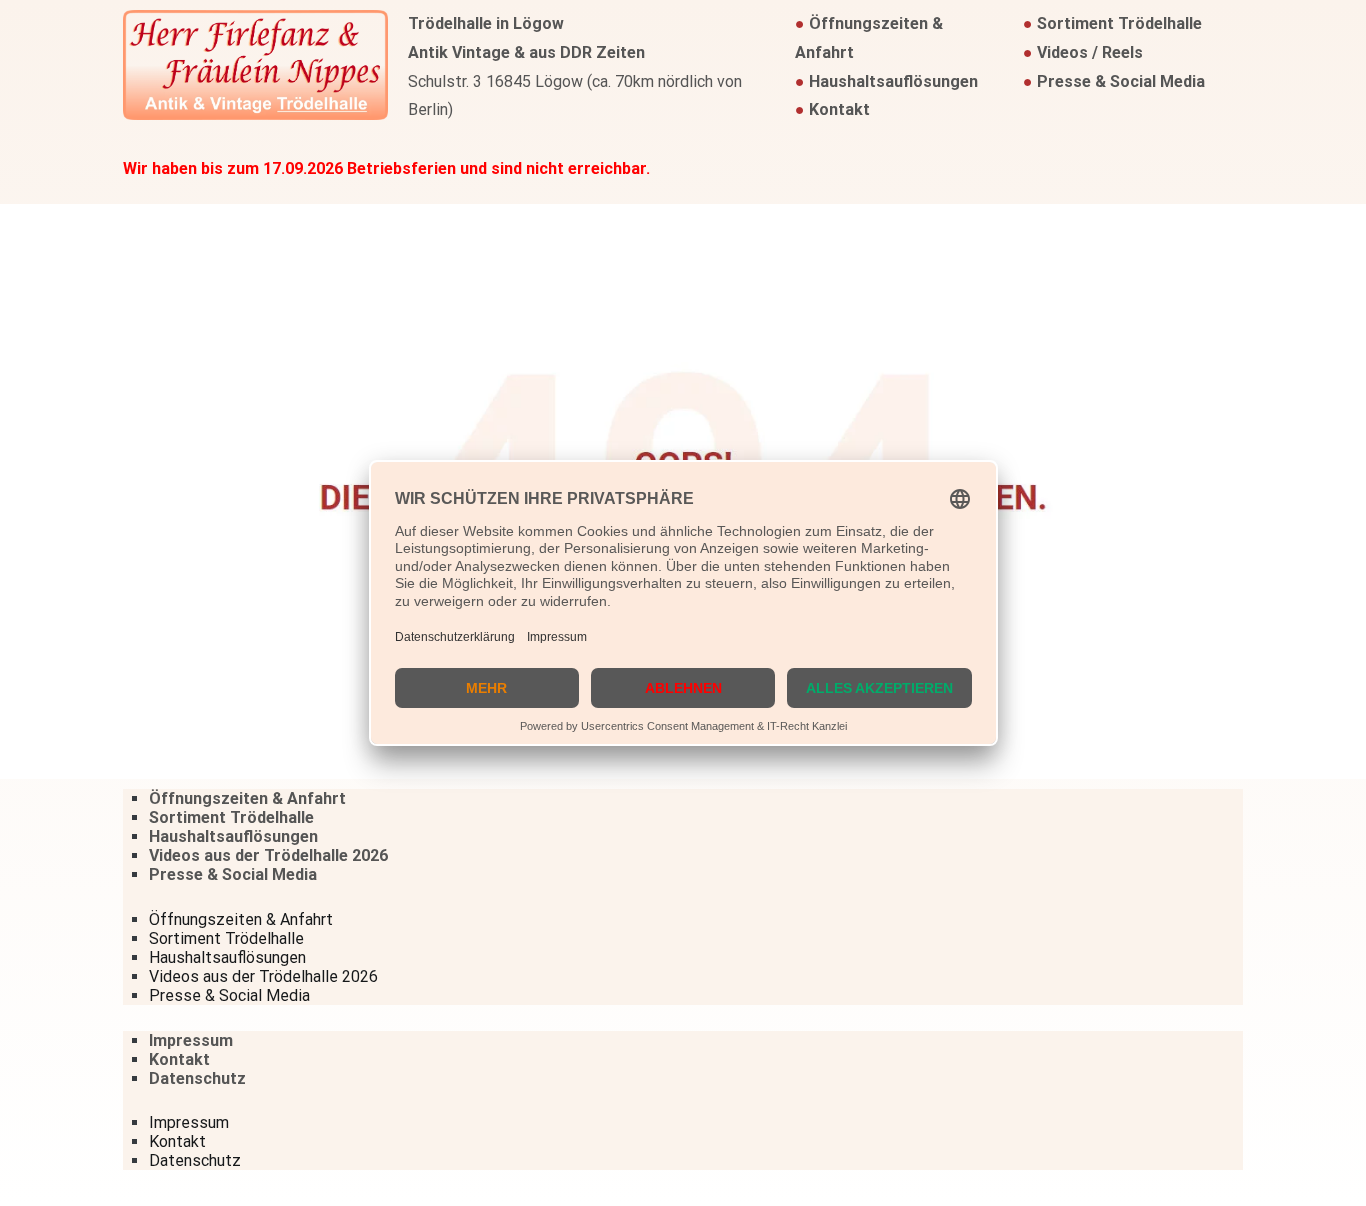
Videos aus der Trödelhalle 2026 (268, 855)
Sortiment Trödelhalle (1119, 23)
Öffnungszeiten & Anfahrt (247, 798)
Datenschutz (197, 1078)
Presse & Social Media (1121, 81)
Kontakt (839, 109)
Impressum (191, 1040)
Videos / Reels (1090, 52)
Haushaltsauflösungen (893, 81)
